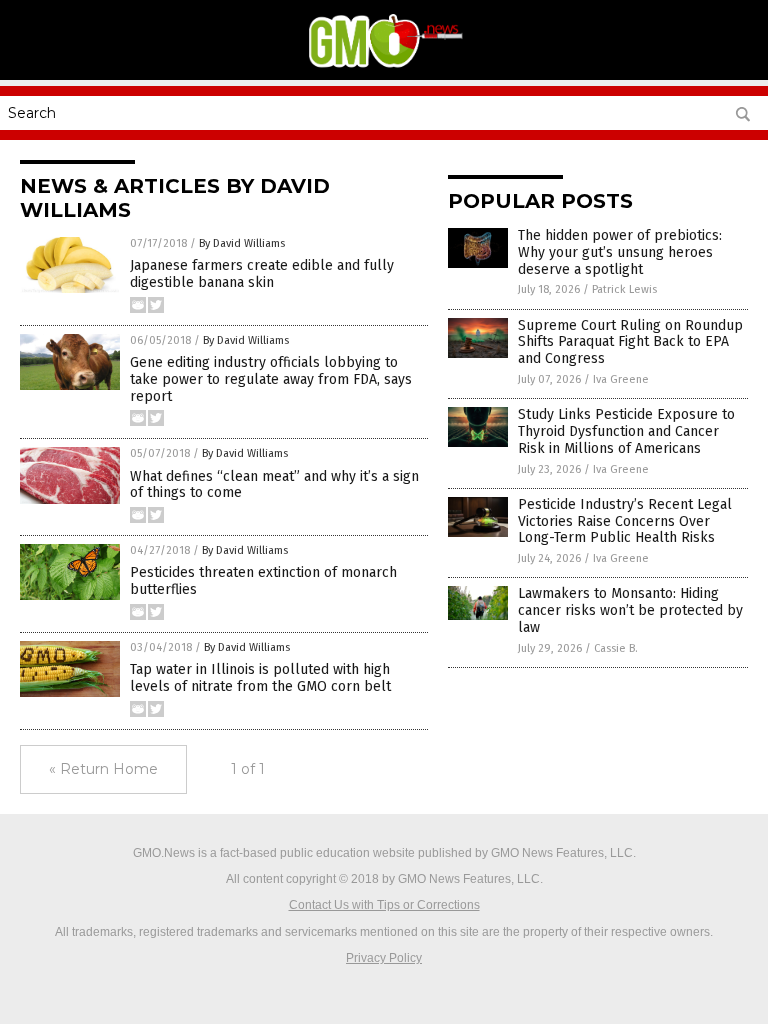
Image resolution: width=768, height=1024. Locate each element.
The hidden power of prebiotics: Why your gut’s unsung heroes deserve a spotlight (620, 252)
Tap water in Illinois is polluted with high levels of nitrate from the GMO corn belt (260, 678)
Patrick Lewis (624, 289)
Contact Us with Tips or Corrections (384, 905)
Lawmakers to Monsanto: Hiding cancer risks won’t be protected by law (630, 610)
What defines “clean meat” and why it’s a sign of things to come (274, 485)
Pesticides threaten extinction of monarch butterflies (263, 581)
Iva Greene (621, 379)
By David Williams (242, 243)
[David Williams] (384, 66)
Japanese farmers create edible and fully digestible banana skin (262, 274)
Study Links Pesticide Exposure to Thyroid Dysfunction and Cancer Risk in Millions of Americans (626, 431)
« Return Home (103, 769)
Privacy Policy (384, 958)
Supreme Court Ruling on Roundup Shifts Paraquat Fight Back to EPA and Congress (630, 342)
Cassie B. (616, 648)
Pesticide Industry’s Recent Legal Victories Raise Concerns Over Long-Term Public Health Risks (625, 521)
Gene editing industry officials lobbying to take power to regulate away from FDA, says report (271, 379)
